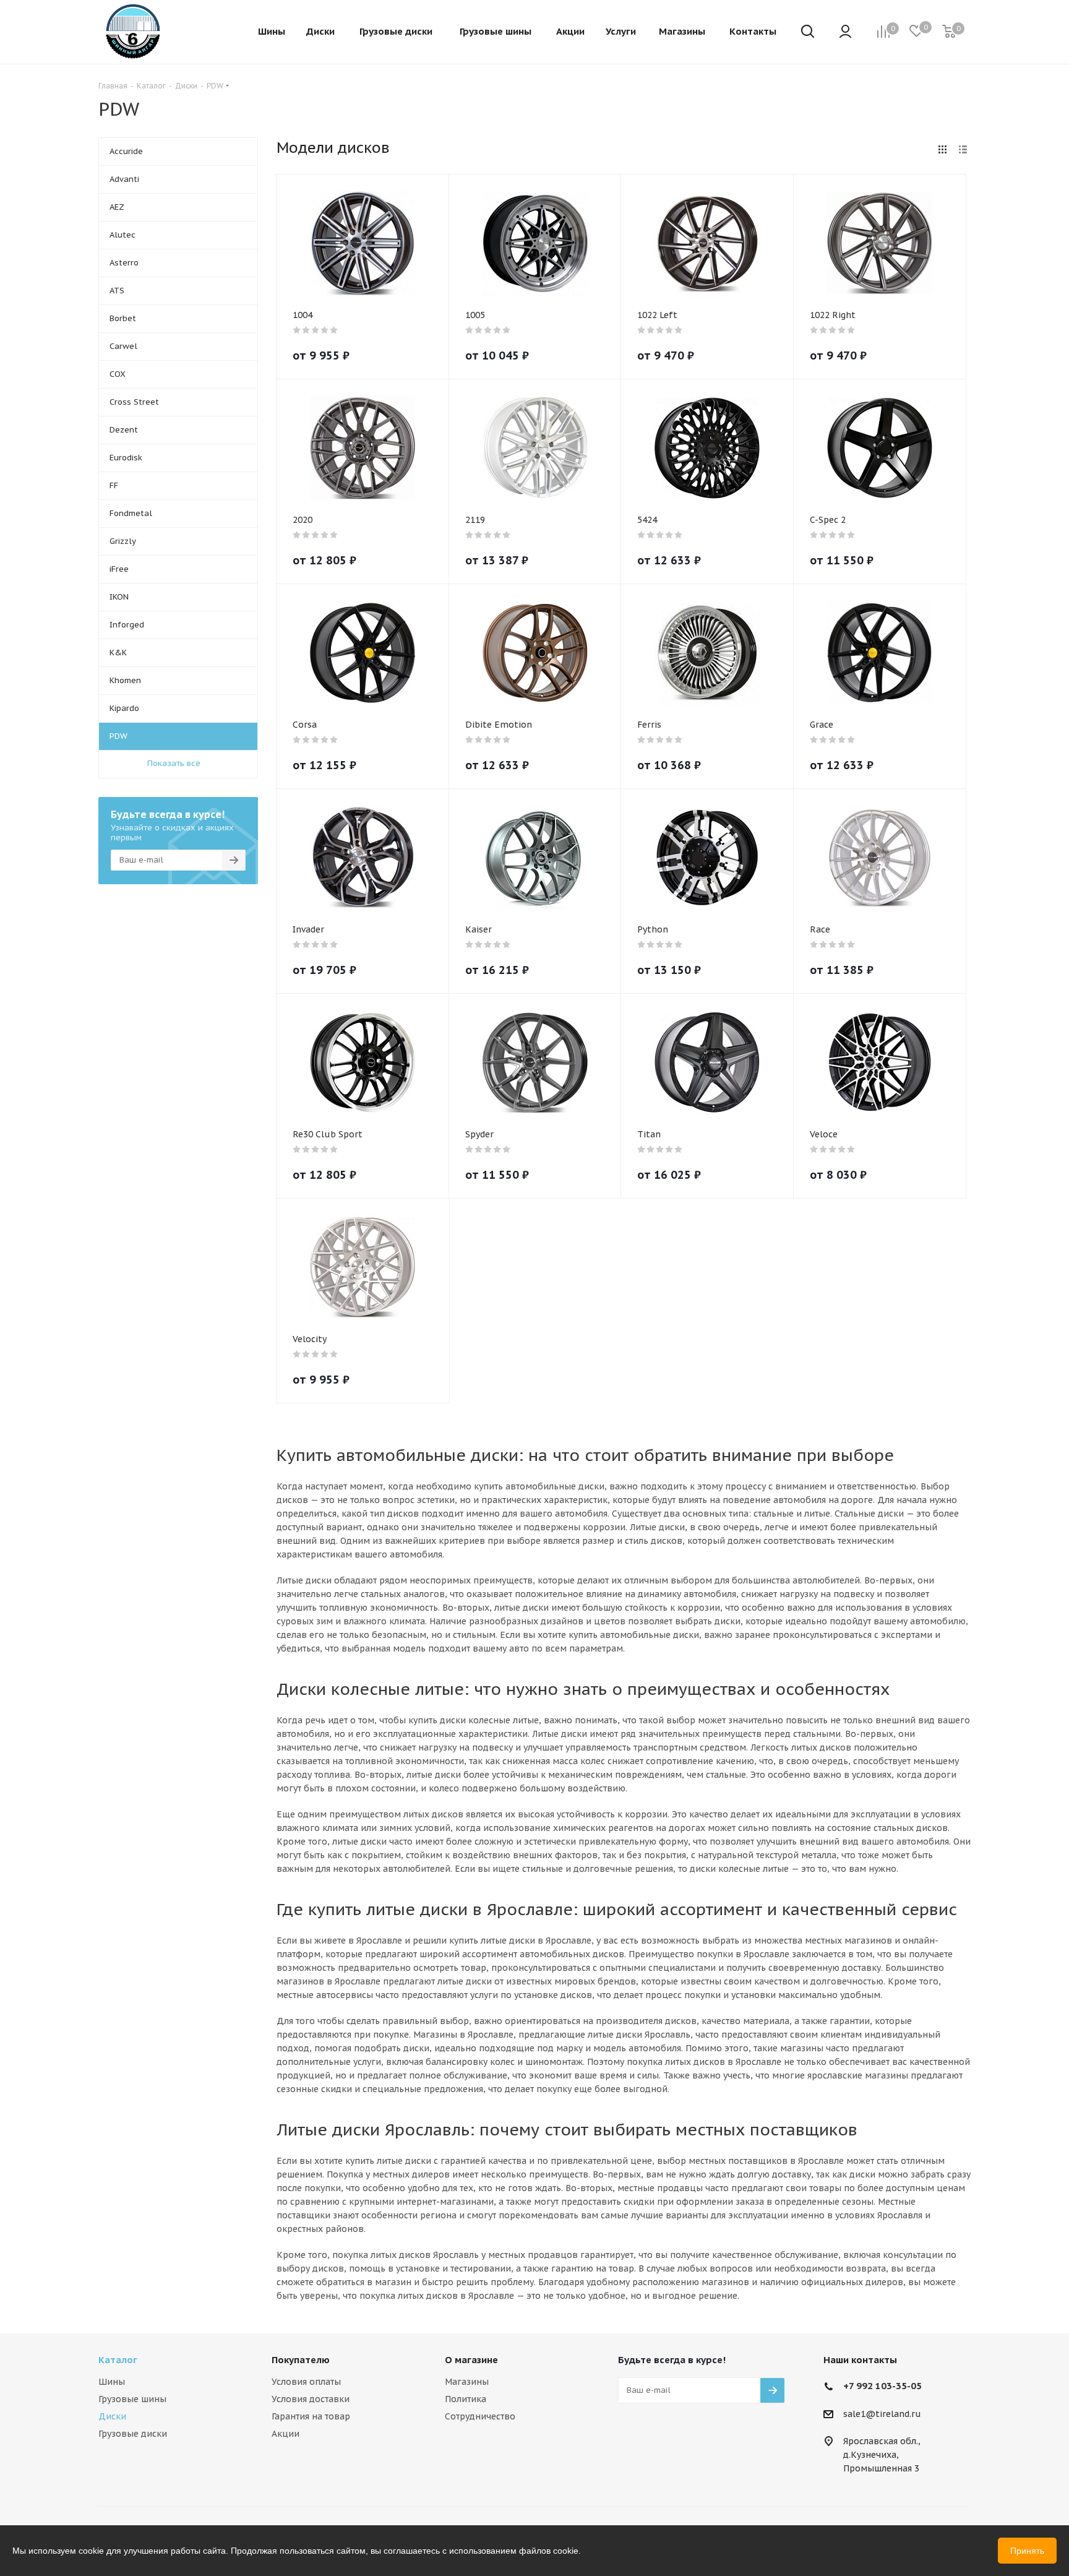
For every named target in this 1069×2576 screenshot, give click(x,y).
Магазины (467, 2382)
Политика (466, 2399)
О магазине (471, 2360)
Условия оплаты (306, 2382)
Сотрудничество (480, 2416)
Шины (112, 2382)
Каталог (118, 2360)
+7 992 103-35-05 (882, 2386)
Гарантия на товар (311, 2416)
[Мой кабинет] (845, 32)
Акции (285, 2434)
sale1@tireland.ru (882, 2414)
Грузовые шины (132, 2399)
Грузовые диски (133, 2434)
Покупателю (301, 2360)
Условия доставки (311, 2399)
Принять (1027, 2551)
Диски (112, 2416)
